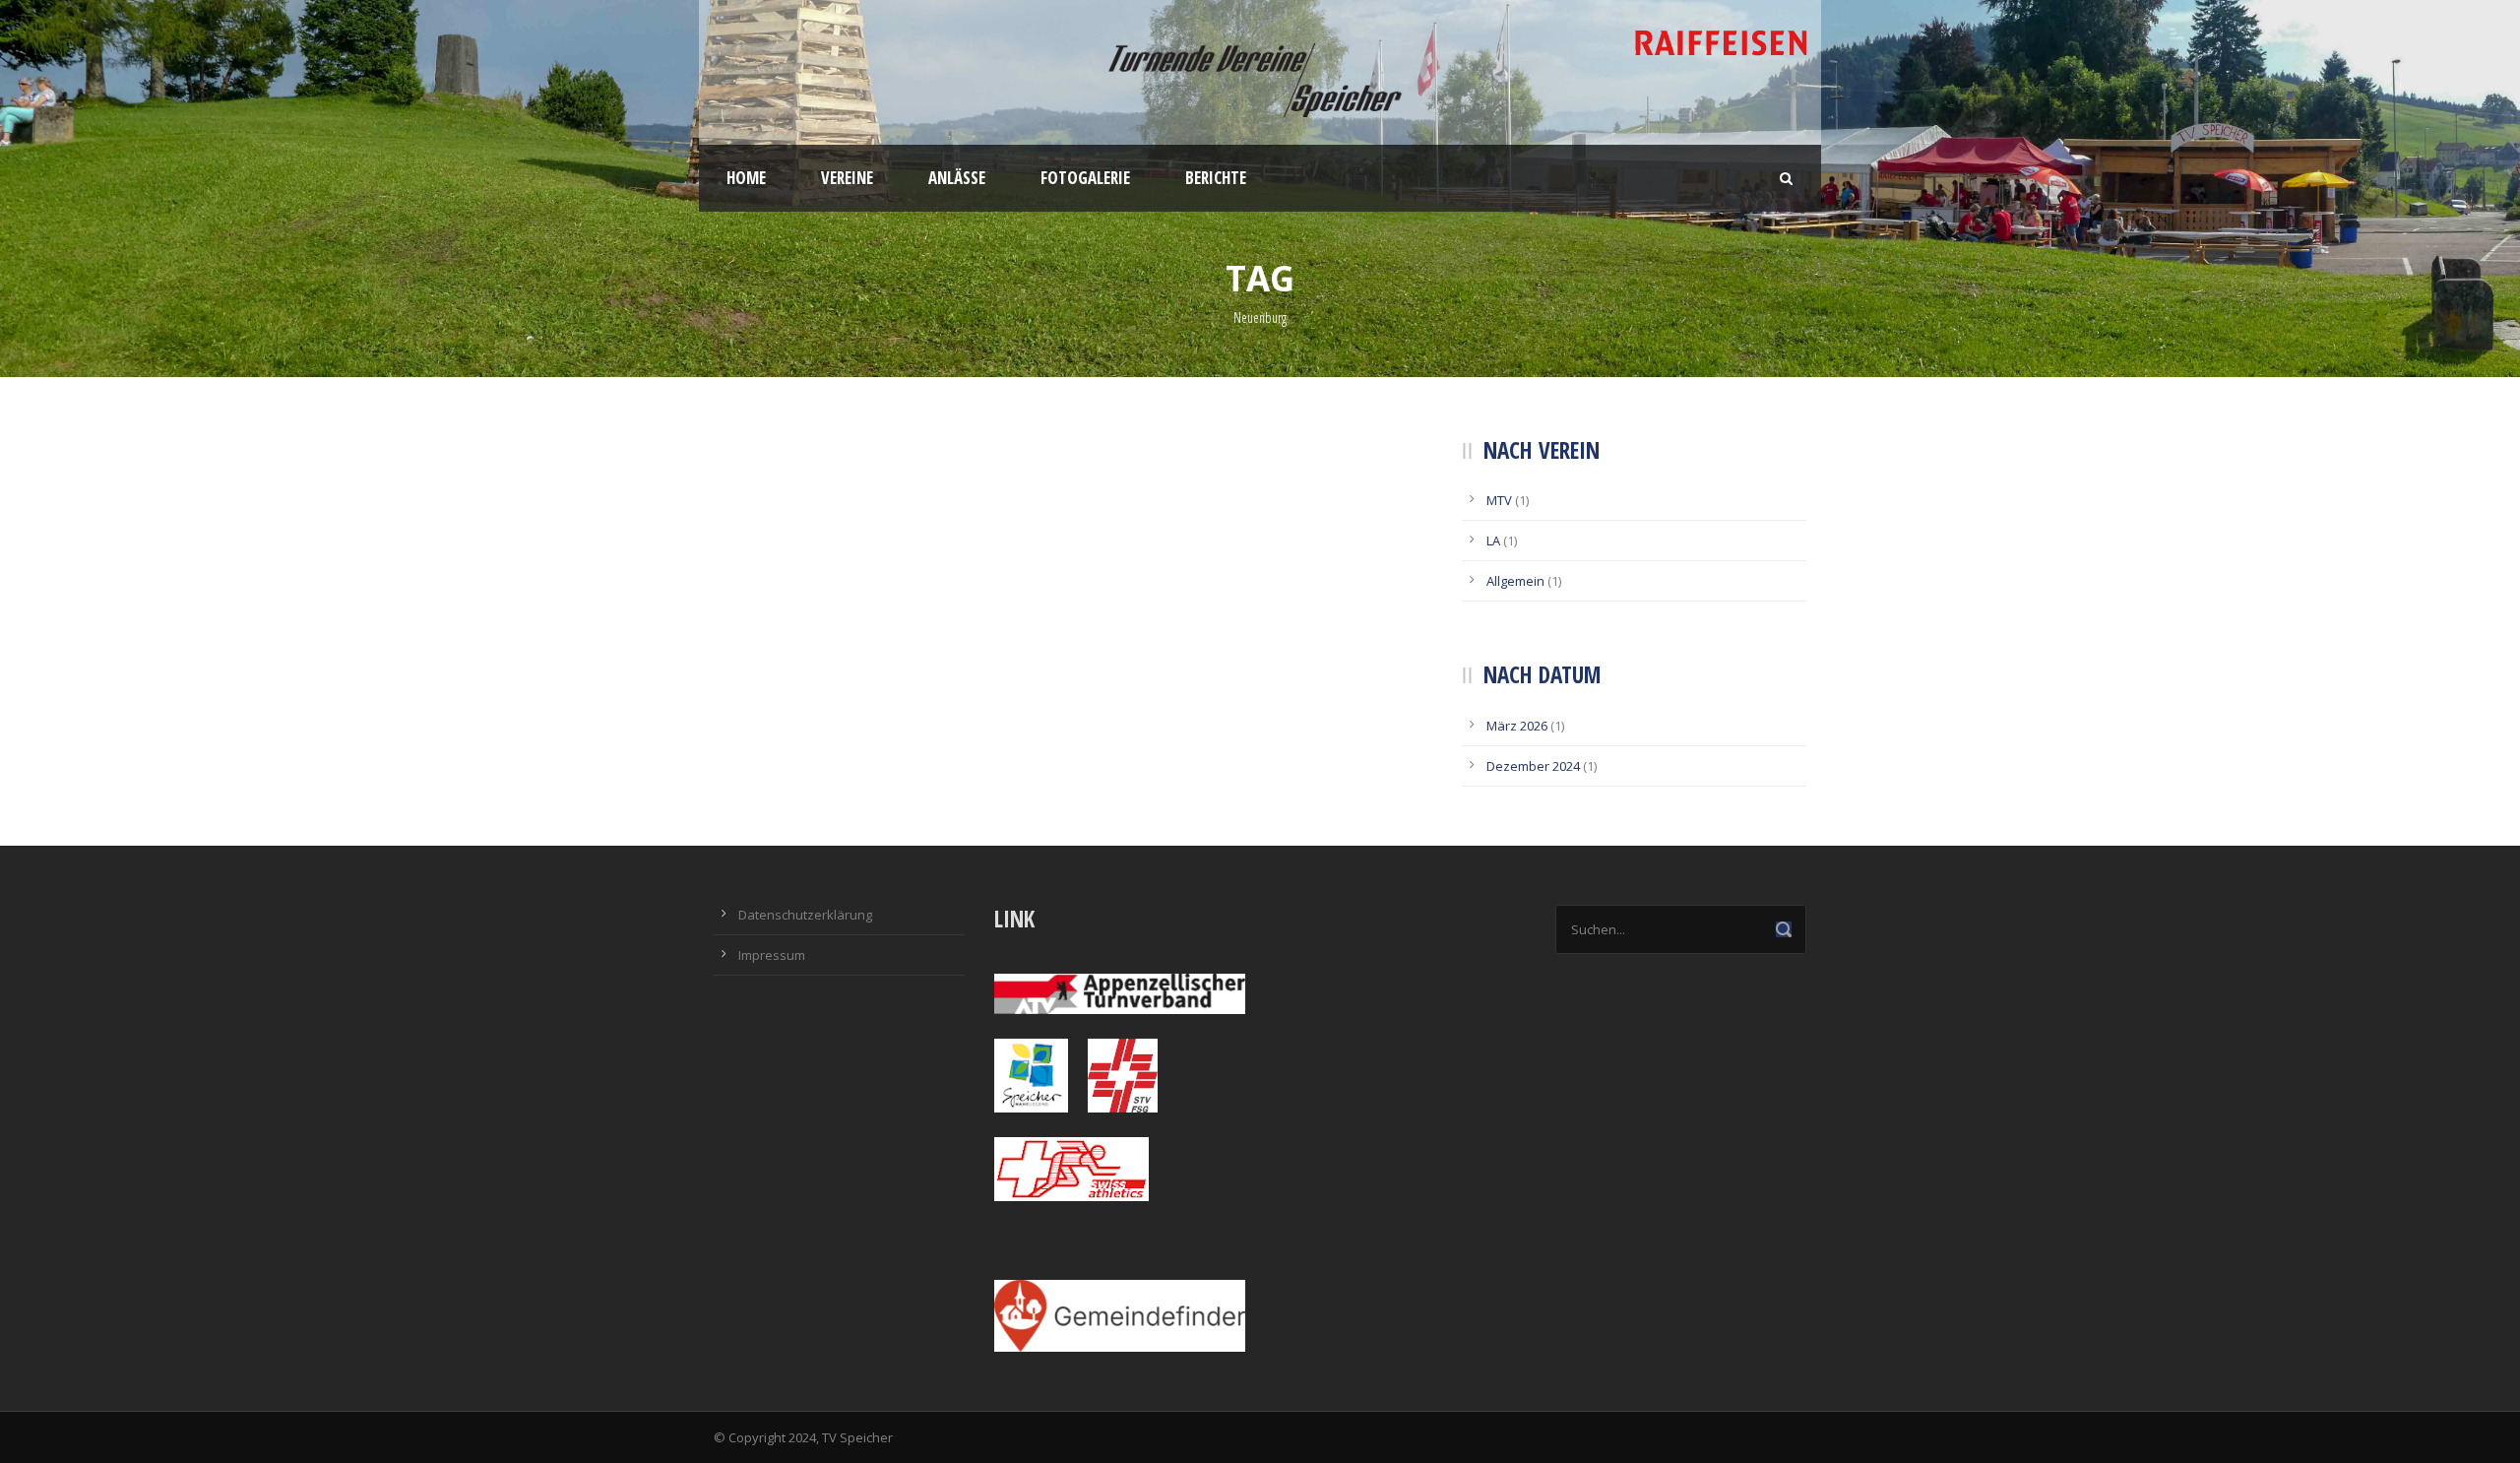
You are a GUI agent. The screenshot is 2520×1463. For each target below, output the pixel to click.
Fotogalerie (1085, 178)
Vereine (847, 178)
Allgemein (1515, 581)
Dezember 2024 (1533, 766)
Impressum (772, 955)
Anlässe (957, 178)
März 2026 (1517, 726)
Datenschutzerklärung (805, 915)
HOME (746, 178)
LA (1493, 541)
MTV (1499, 500)
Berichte (1216, 178)
